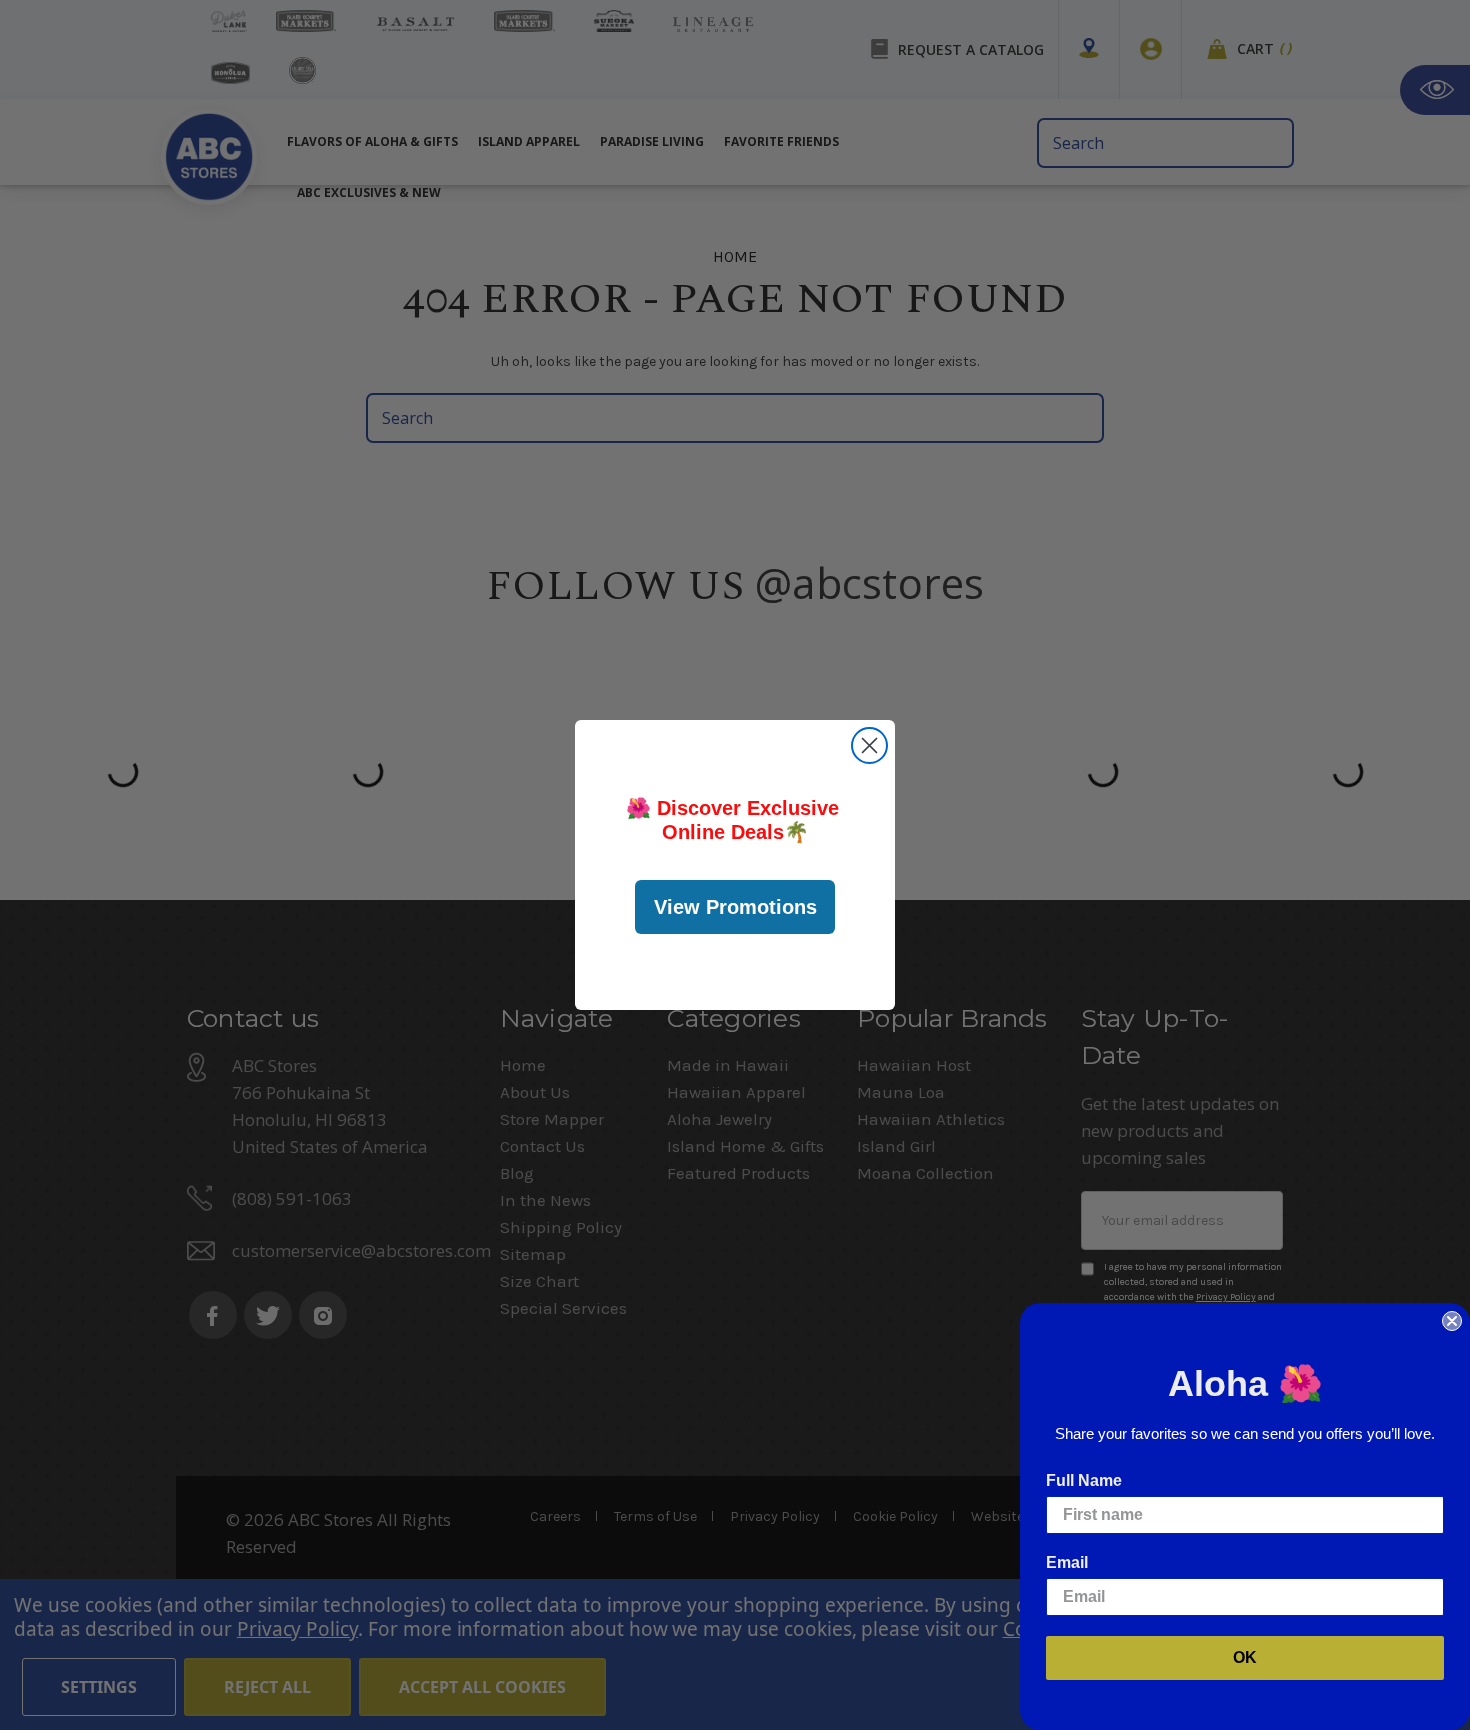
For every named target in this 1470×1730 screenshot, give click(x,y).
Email (1067, 1562)
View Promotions (735, 907)
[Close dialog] (869, 745)
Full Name (1084, 1480)
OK (1245, 1657)
